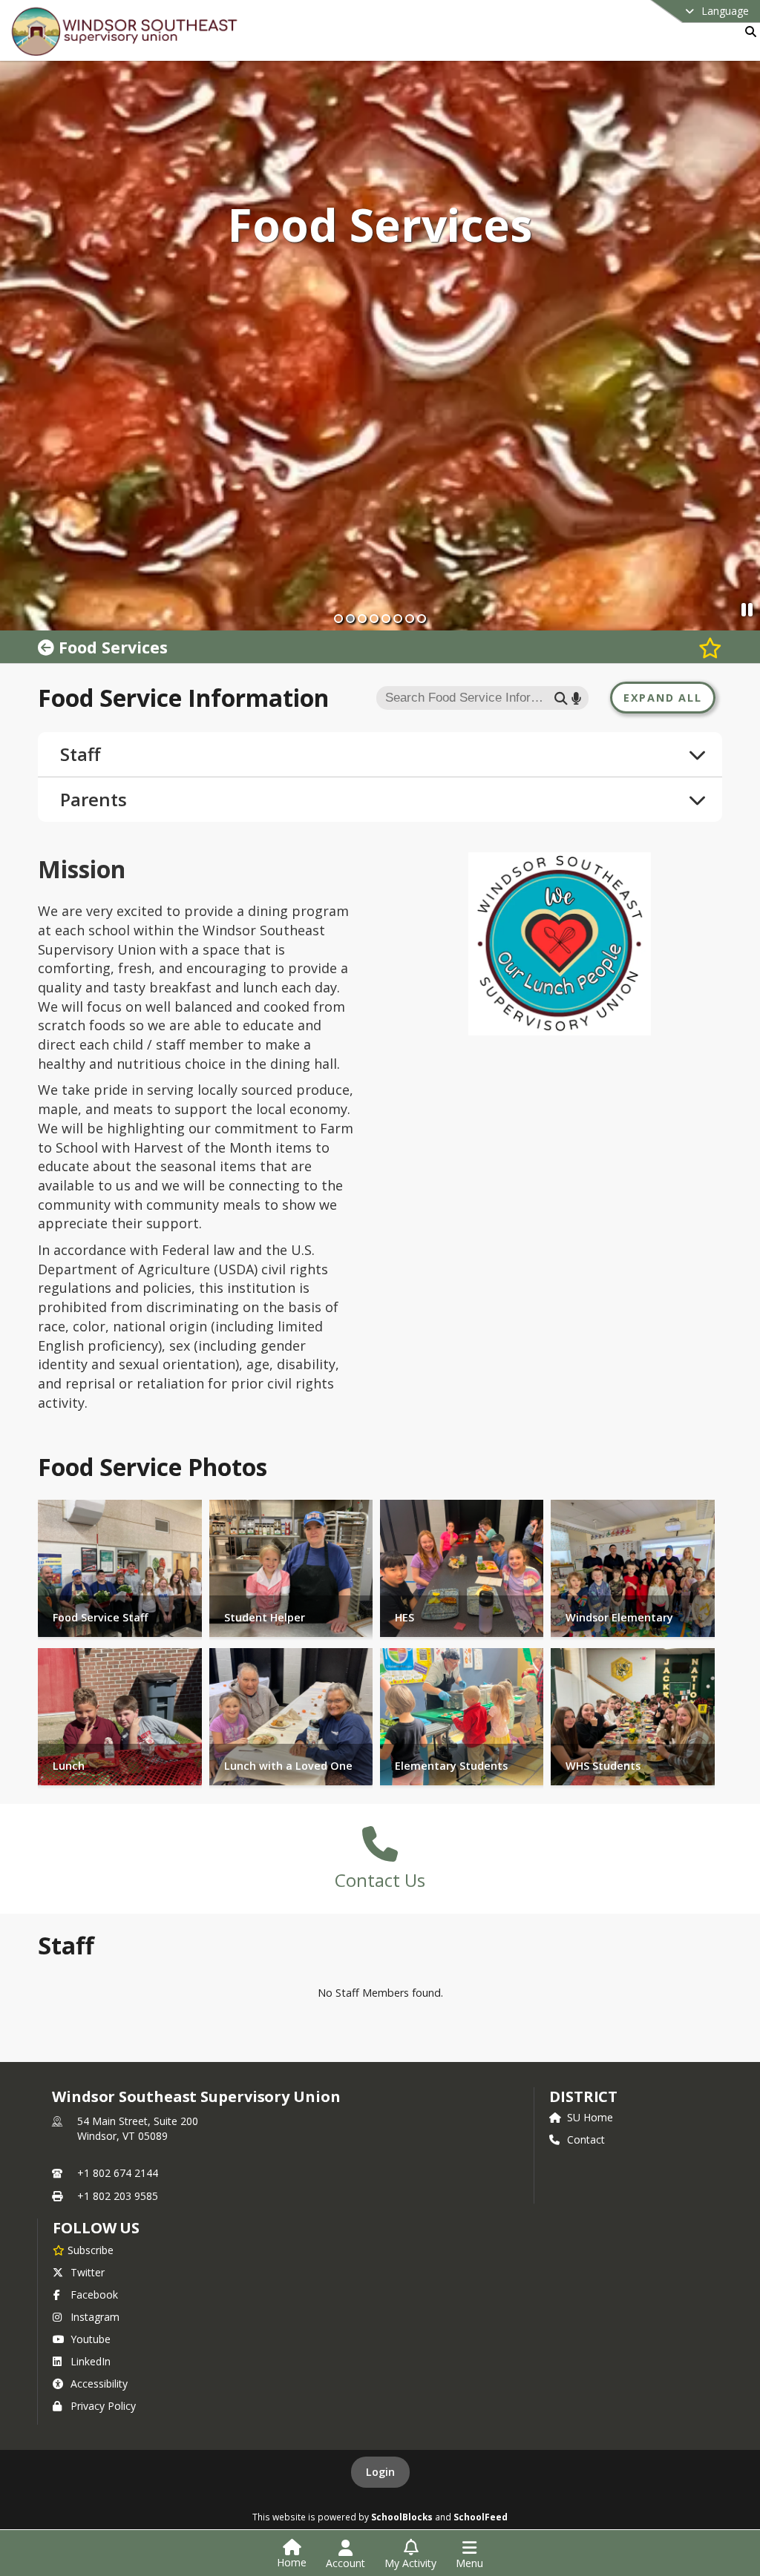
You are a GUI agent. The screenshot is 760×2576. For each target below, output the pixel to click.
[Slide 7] (410, 619)
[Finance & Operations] (48, 647)
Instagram (95, 2317)
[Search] (748, 32)
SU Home (590, 2117)
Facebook (94, 2295)
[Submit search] (561, 698)
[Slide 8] (422, 619)
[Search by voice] (576, 698)
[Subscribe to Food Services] (710, 647)
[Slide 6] (398, 619)
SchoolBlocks (402, 2517)
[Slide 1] (338, 619)
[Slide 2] (350, 619)
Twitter (88, 2272)
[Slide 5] (386, 619)
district (583, 2096)
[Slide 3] (362, 619)
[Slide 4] (374, 619)
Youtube (91, 2339)
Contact (586, 2139)
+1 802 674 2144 (118, 2173)
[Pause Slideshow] (747, 609)
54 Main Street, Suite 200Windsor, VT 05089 (138, 2128)
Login (380, 2472)
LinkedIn (91, 2361)
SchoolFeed (481, 2517)
